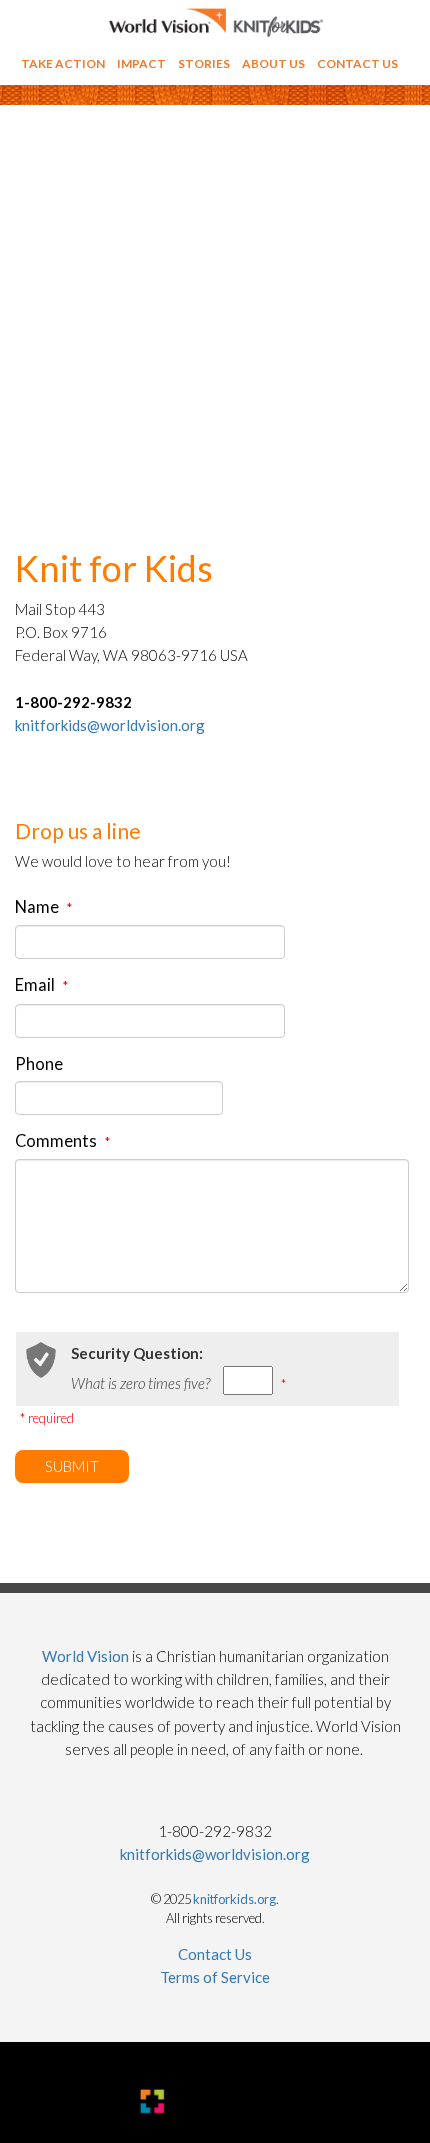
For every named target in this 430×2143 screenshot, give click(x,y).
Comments (62, 1141)
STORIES (204, 63)
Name (43, 907)
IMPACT (141, 63)
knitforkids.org (234, 1899)
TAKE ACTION (63, 63)
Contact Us (215, 1954)
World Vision (85, 1656)
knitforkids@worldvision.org (110, 725)
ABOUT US (273, 63)
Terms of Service (215, 1977)
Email (41, 985)
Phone (39, 1064)
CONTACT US (357, 63)
